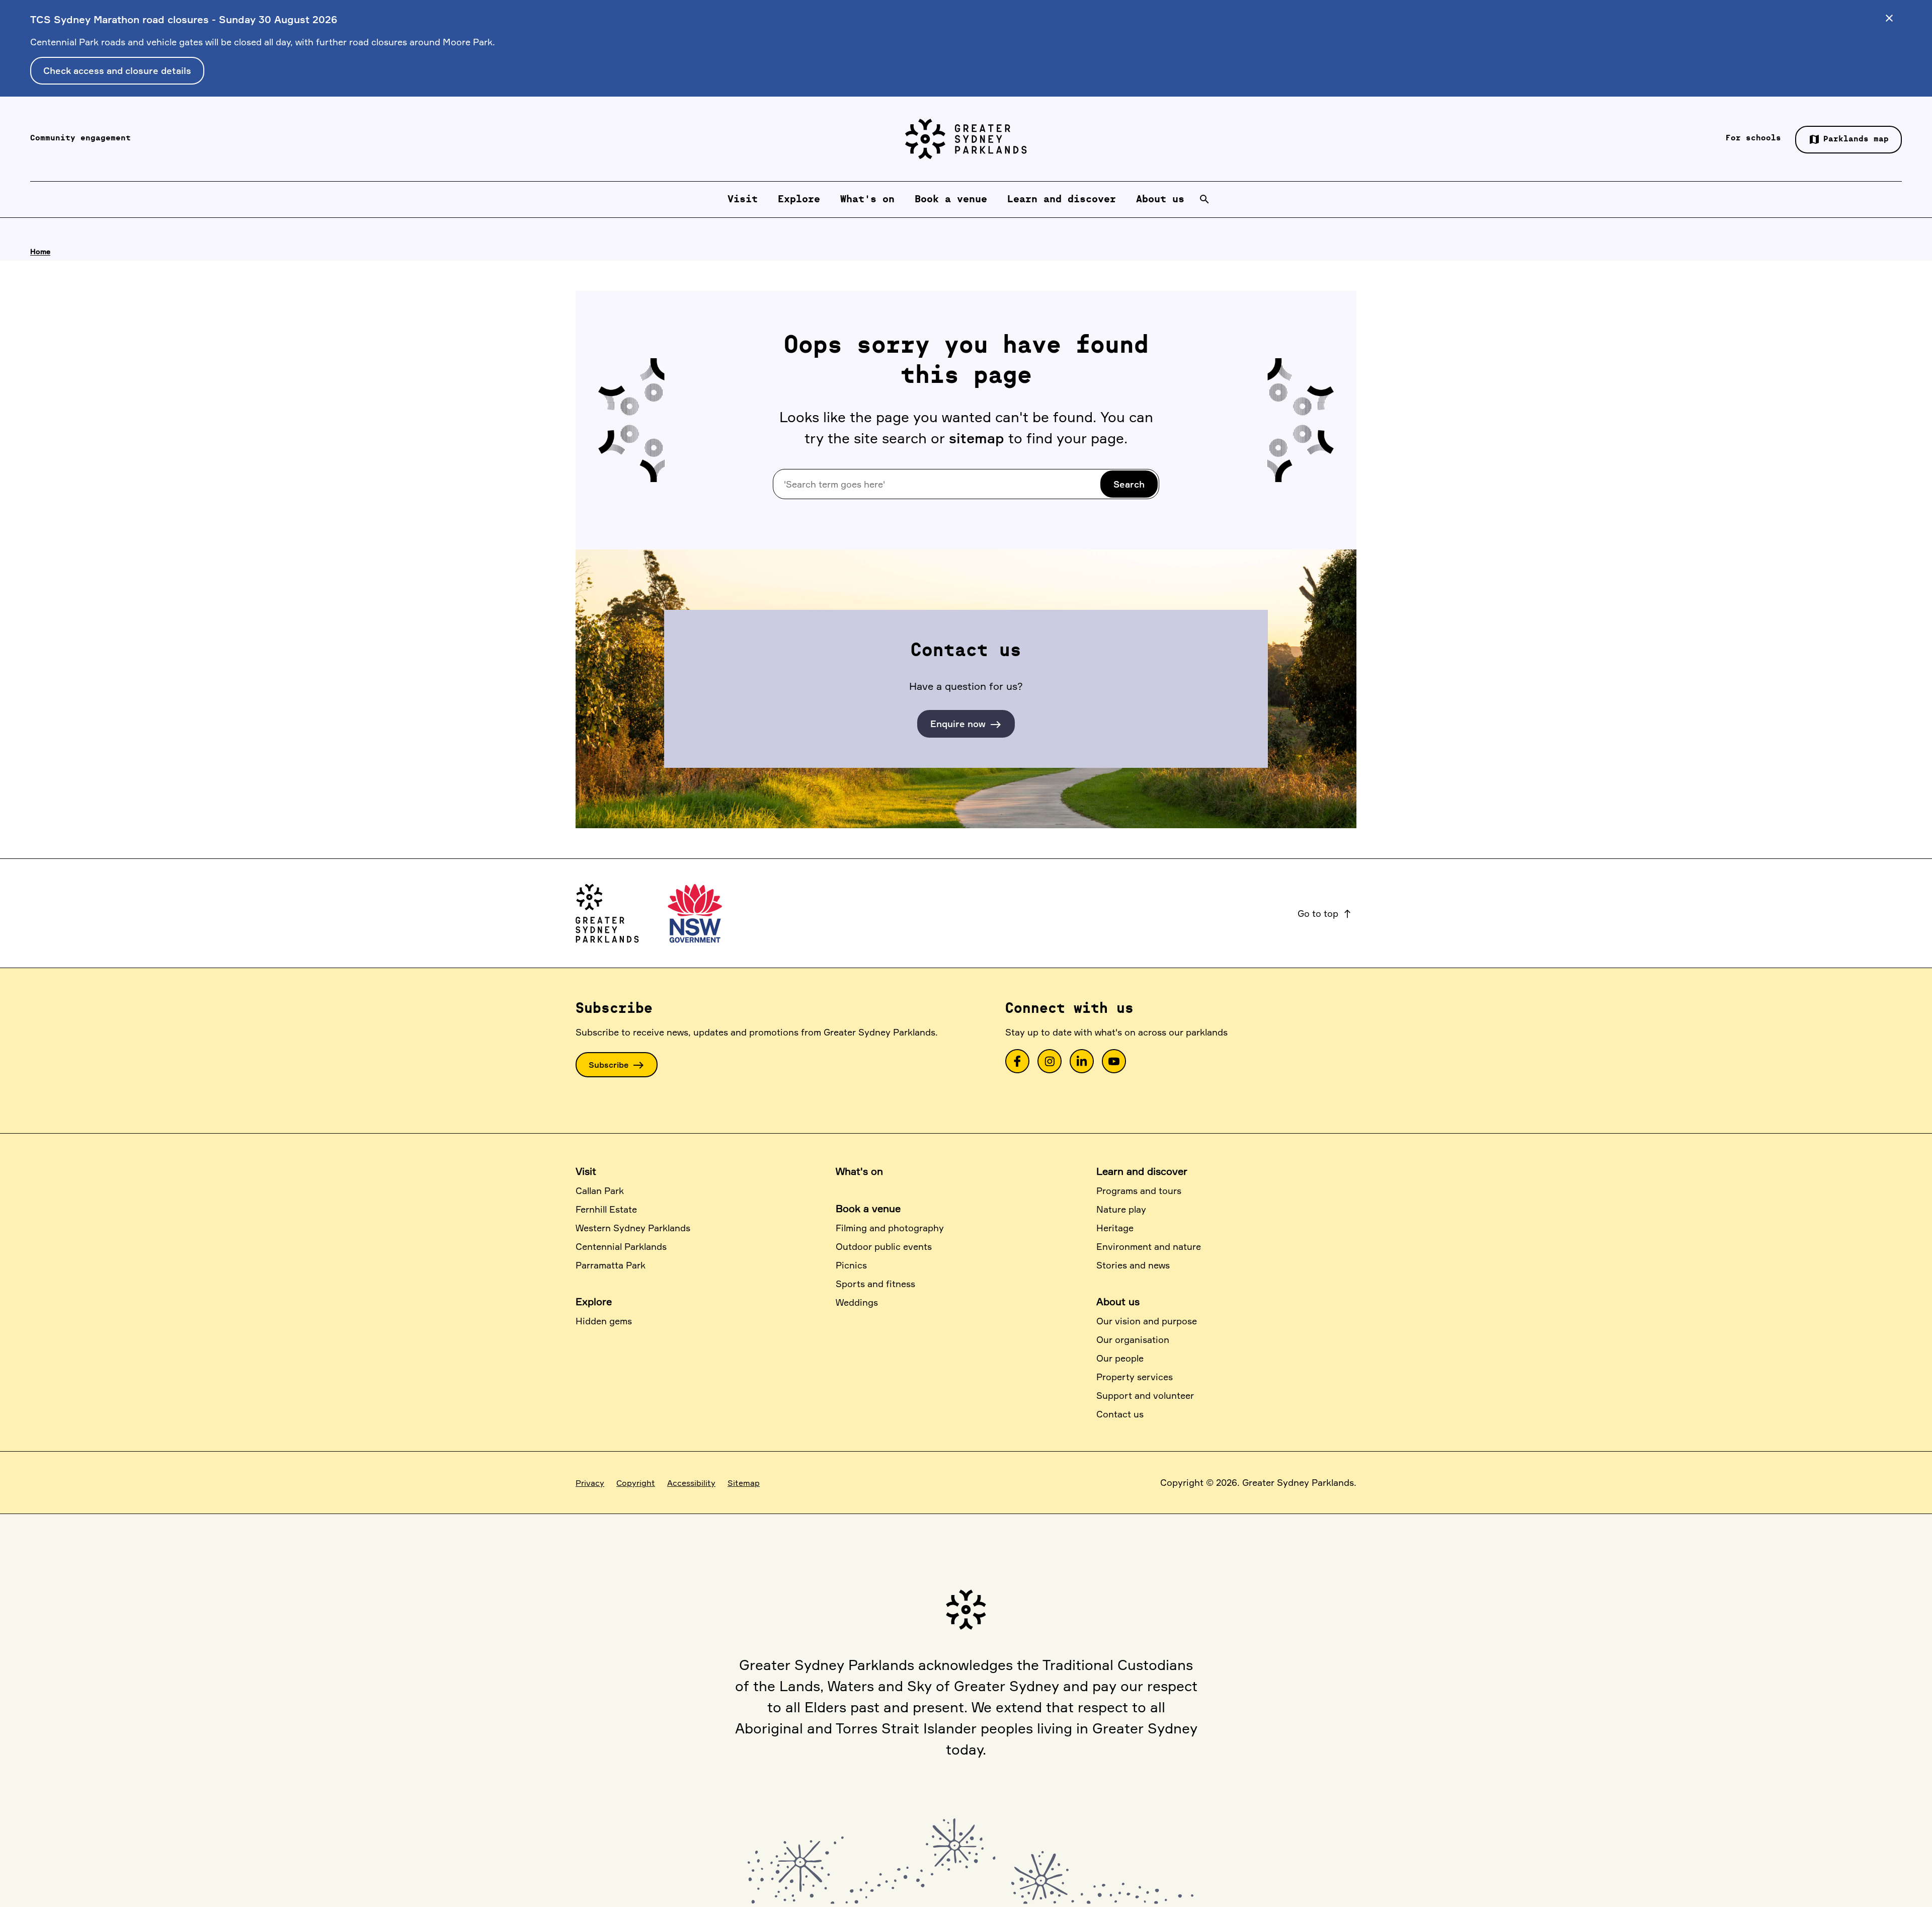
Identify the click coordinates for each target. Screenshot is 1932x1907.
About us (1118, 1301)
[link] (1017, 1061)
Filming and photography (890, 1228)
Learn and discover (1142, 1171)
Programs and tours (1139, 1190)
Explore (594, 1301)
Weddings (857, 1302)
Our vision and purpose (1147, 1321)
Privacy (590, 1483)
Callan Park (600, 1190)
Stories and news (1133, 1265)
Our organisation (1133, 1339)
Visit (586, 1171)
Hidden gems (604, 1321)
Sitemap (744, 1483)
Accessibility (691, 1483)
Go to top (1325, 913)
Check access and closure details (117, 70)
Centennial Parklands (621, 1246)
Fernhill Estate (606, 1209)
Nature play (1121, 1209)
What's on (859, 1171)
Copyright (636, 1483)
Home (40, 251)
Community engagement (80, 138)
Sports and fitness (875, 1284)
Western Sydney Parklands (633, 1228)
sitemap (977, 438)
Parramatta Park (611, 1265)
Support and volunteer (1145, 1395)
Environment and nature (1149, 1246)
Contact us (1120, 1414)
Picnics (851, 1265)
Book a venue (868, 1208)
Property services (1135, 1377)
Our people (1120, 1358)
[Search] (1204, 199)
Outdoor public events (884, 1246)
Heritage (1115, 1228)
